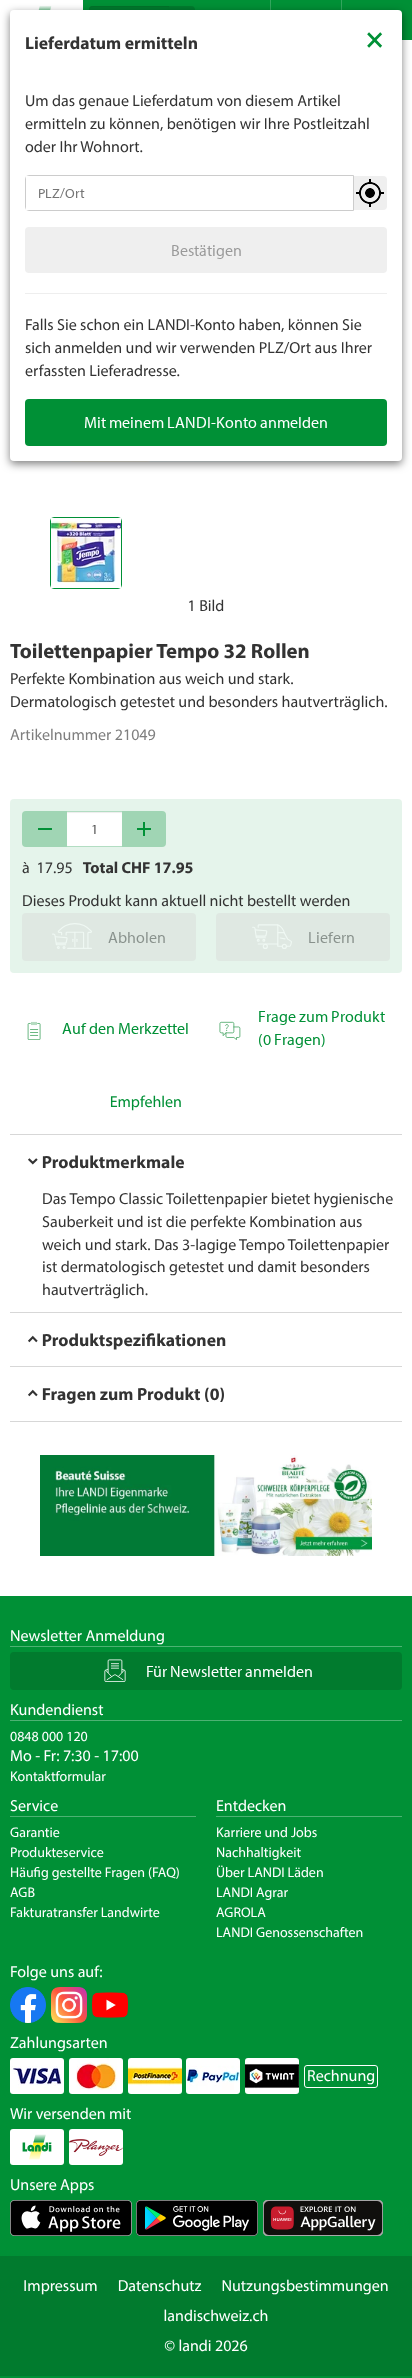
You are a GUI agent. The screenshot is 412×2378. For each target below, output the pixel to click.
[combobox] (189, 193)
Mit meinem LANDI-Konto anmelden (206, 422)
